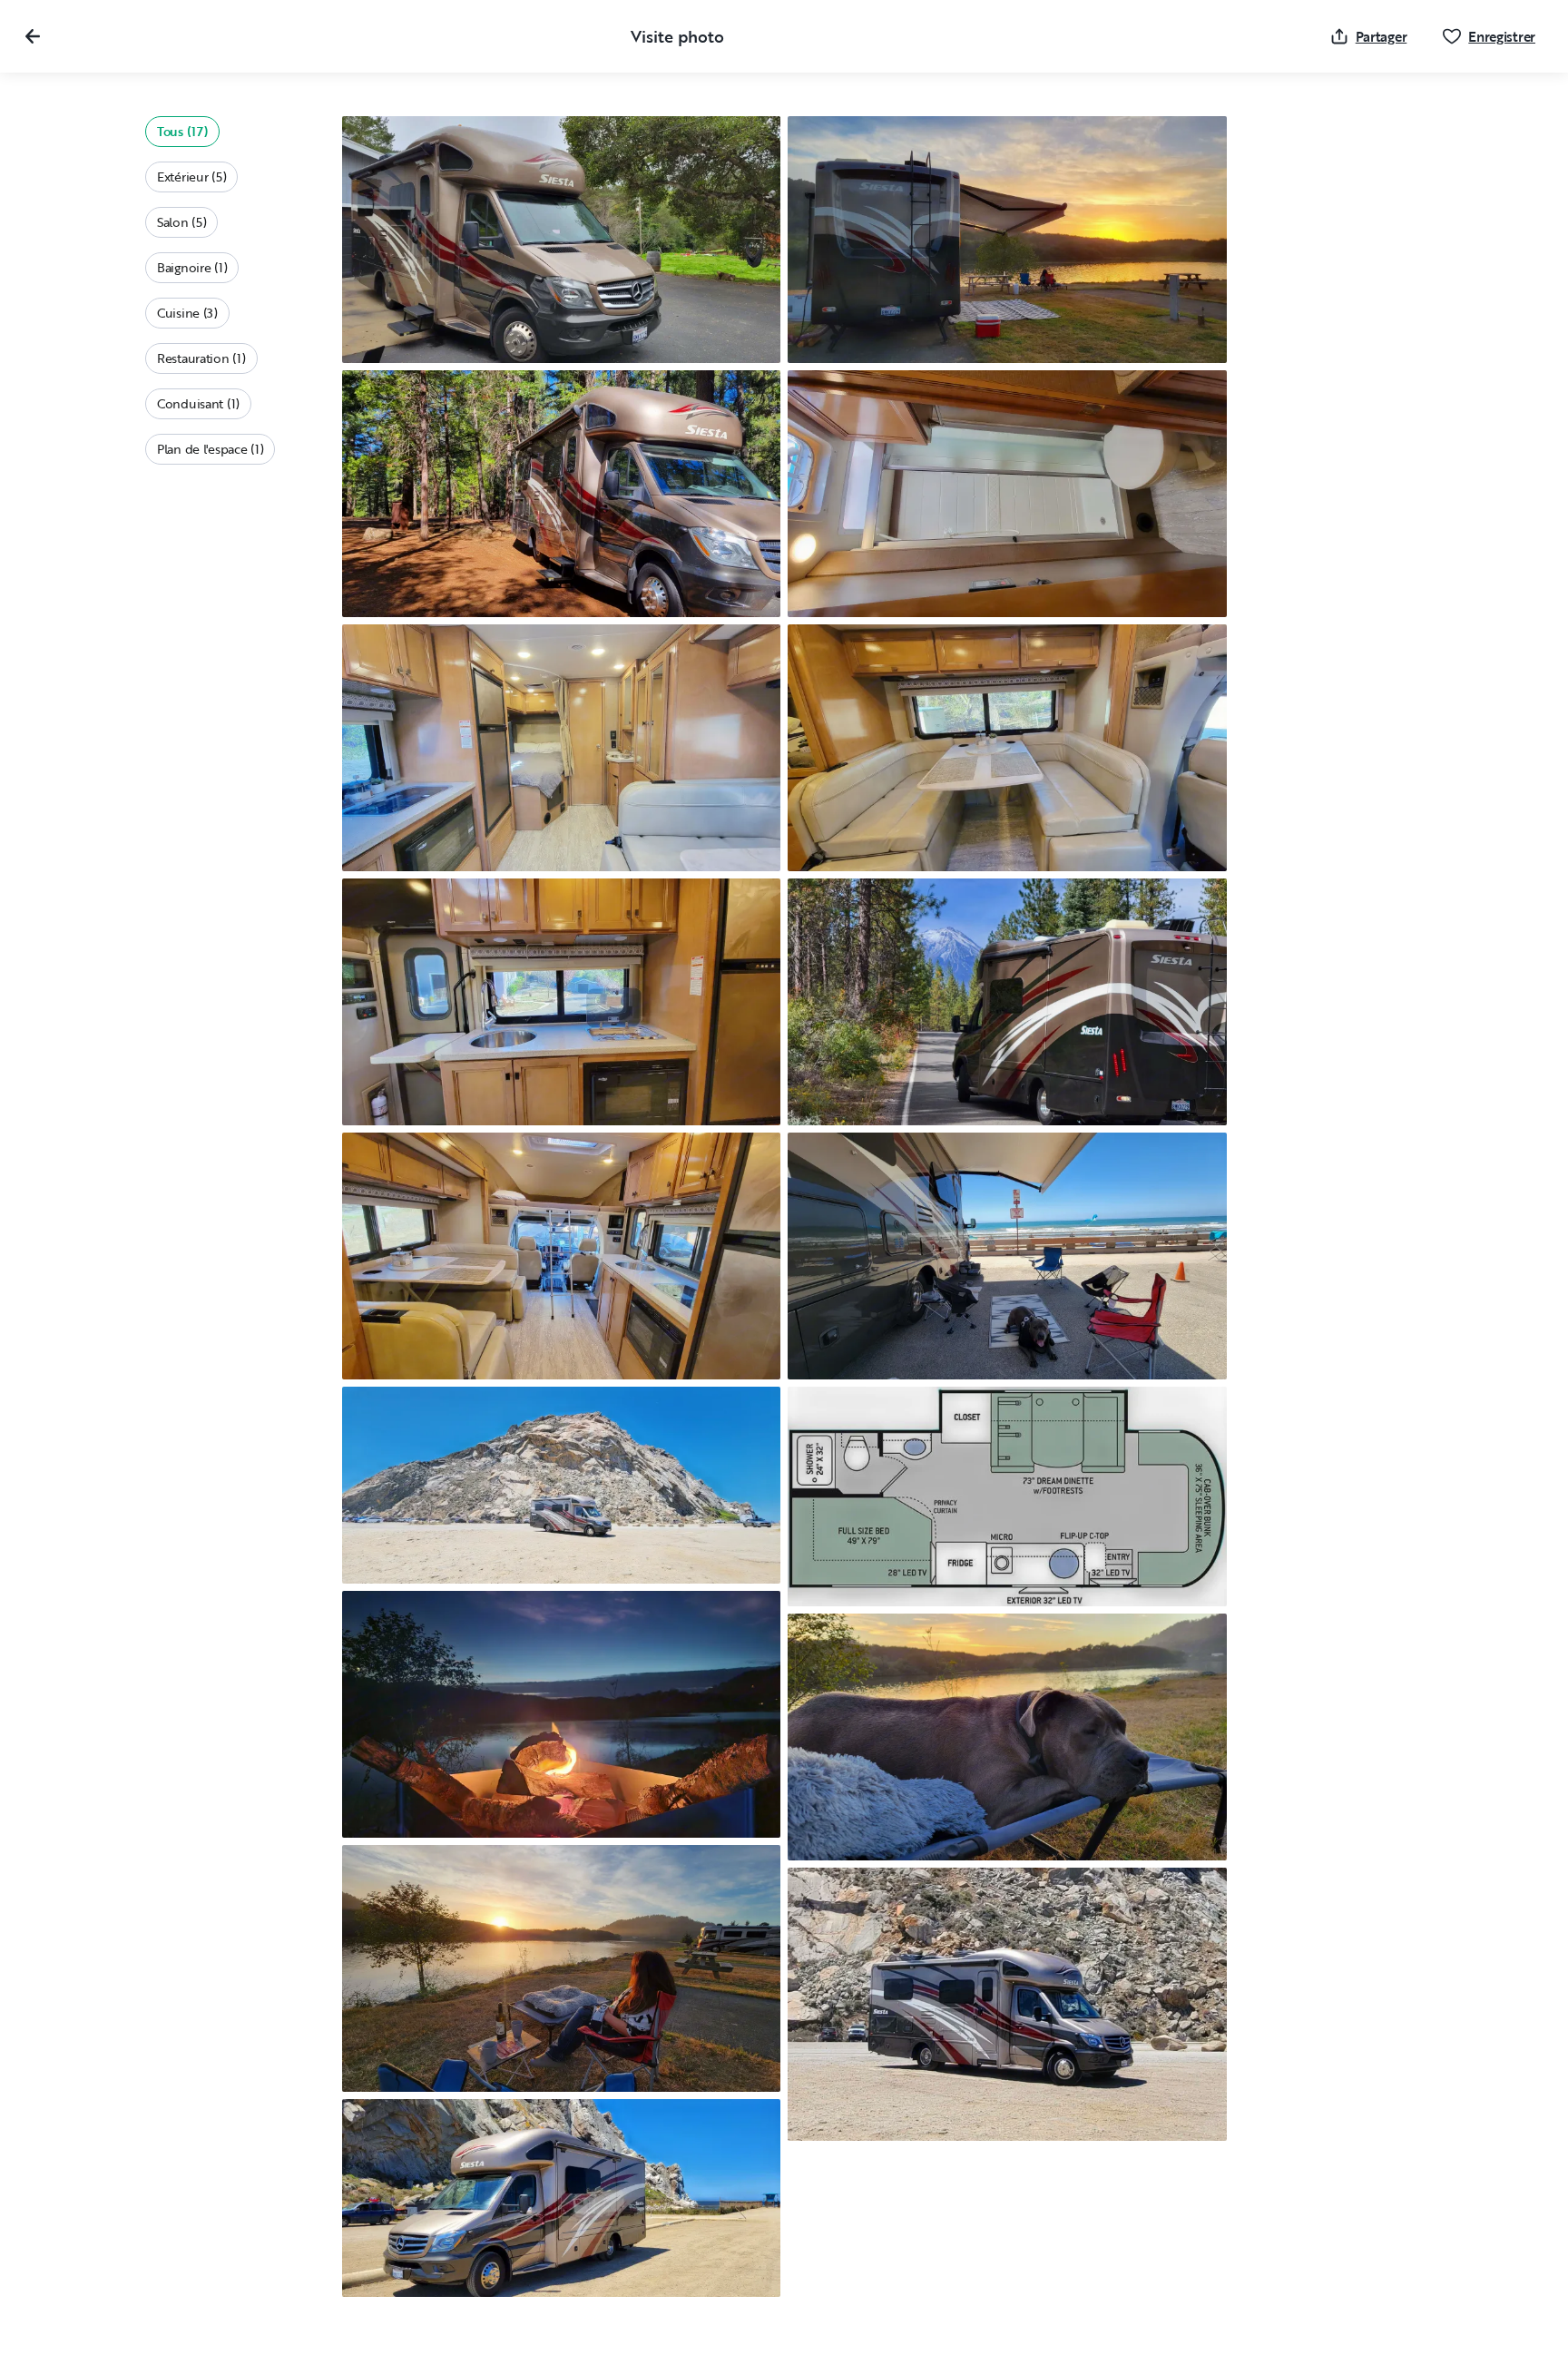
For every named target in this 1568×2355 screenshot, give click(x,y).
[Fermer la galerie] (33, 36)
